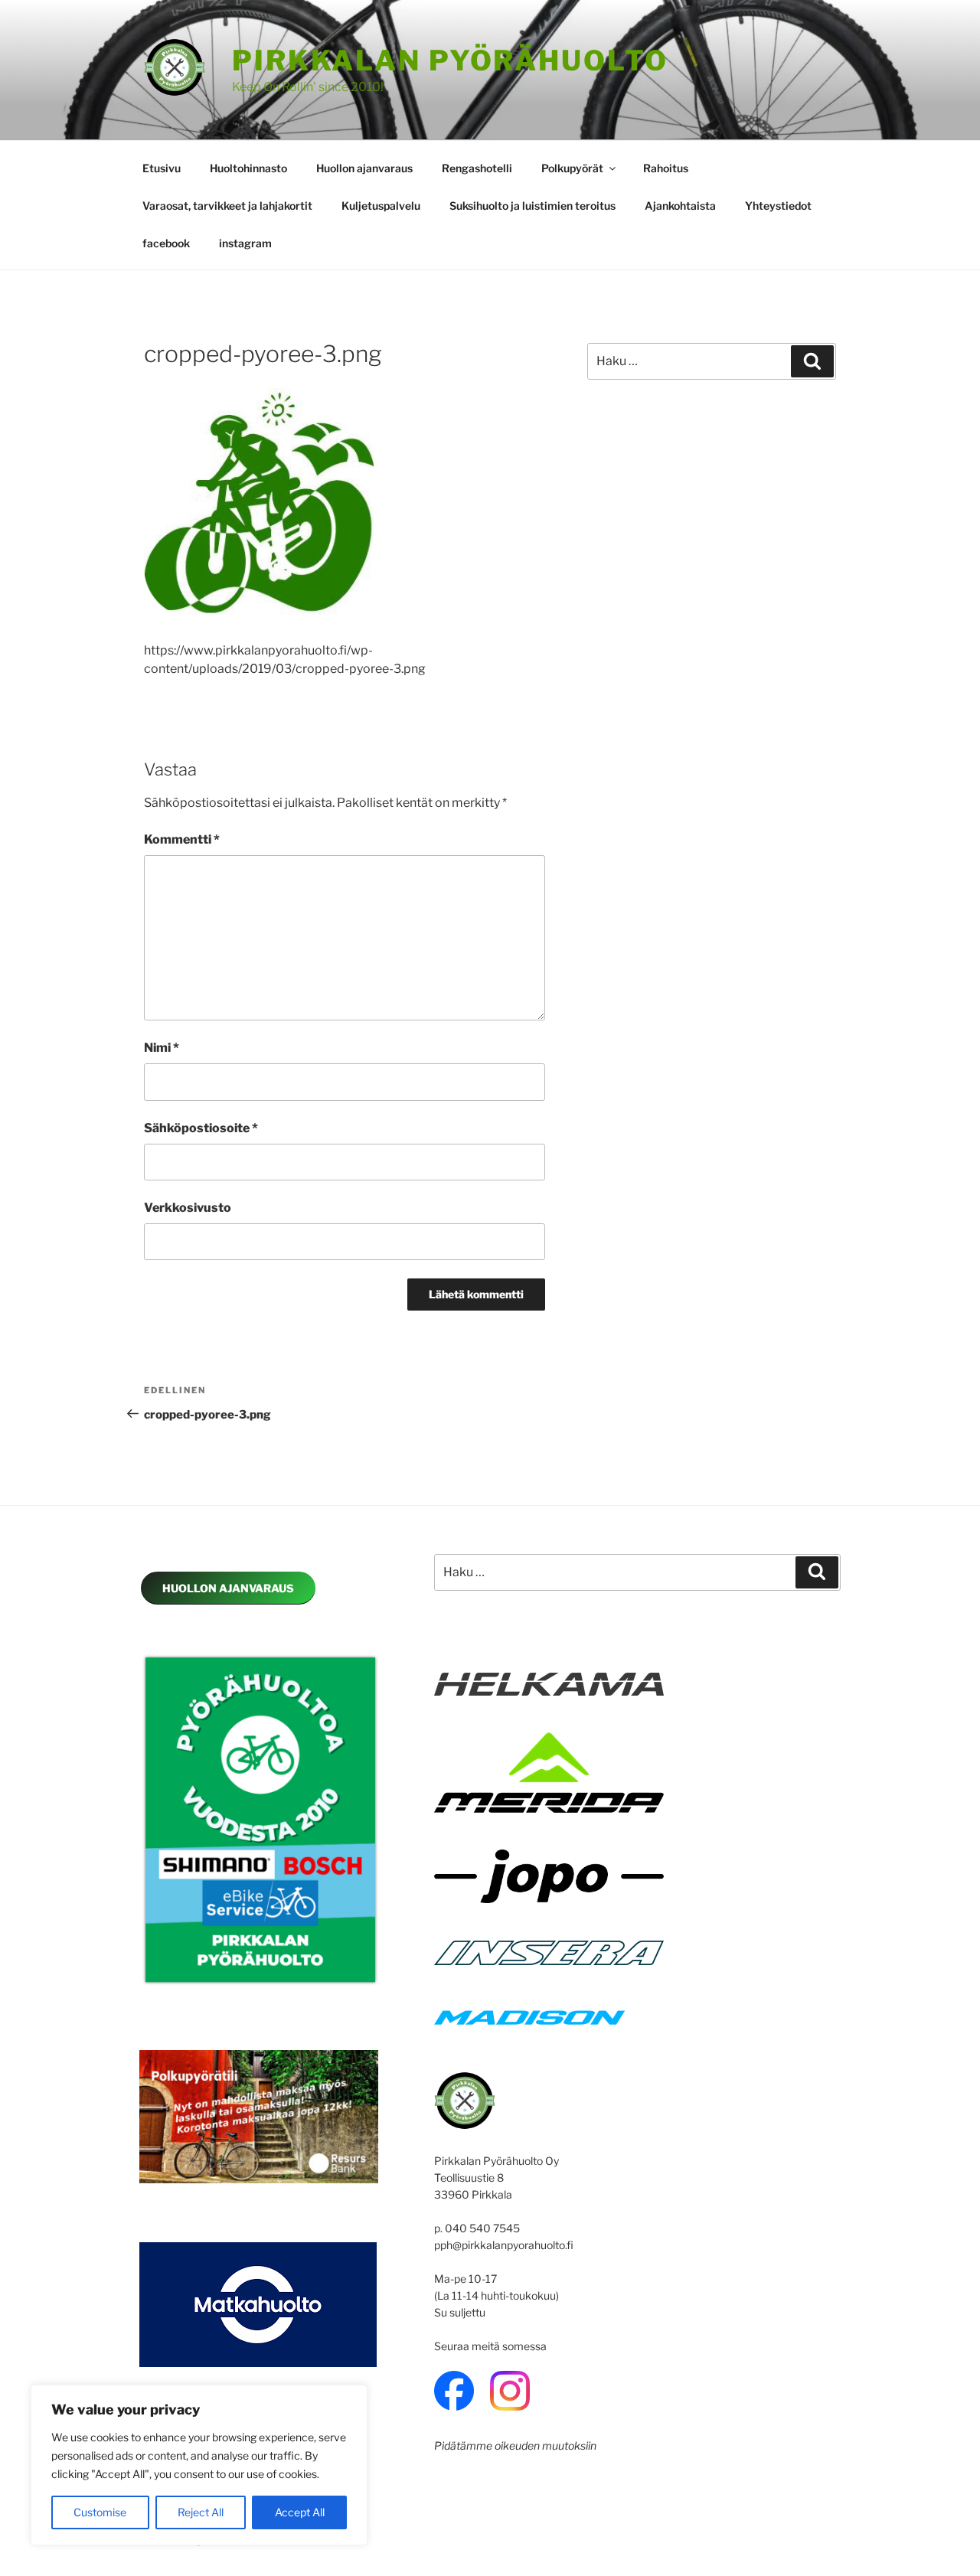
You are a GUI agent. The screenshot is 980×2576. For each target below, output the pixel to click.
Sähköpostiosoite (201, 1128)
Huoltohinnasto (248, 168)
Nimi (162, 1048)
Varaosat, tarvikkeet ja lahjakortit (227, 206)
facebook (166, 243)
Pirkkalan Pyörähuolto (450, 60)
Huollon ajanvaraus (364, 168)
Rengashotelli (477, 168)
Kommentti (182, 839)
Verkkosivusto (188, 1208)
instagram (245, 243)
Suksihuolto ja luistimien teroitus (532, 206)
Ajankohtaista (680, 206)
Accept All (300, 2512)
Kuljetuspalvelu (381, 206)
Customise (100, 2512)
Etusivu (162, 168)
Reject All (201, 2512)
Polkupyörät (572, 168)
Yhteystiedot (778, 206)
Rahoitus (666, 168)
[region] (199, 2465)
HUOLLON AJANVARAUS (228, 1588)
